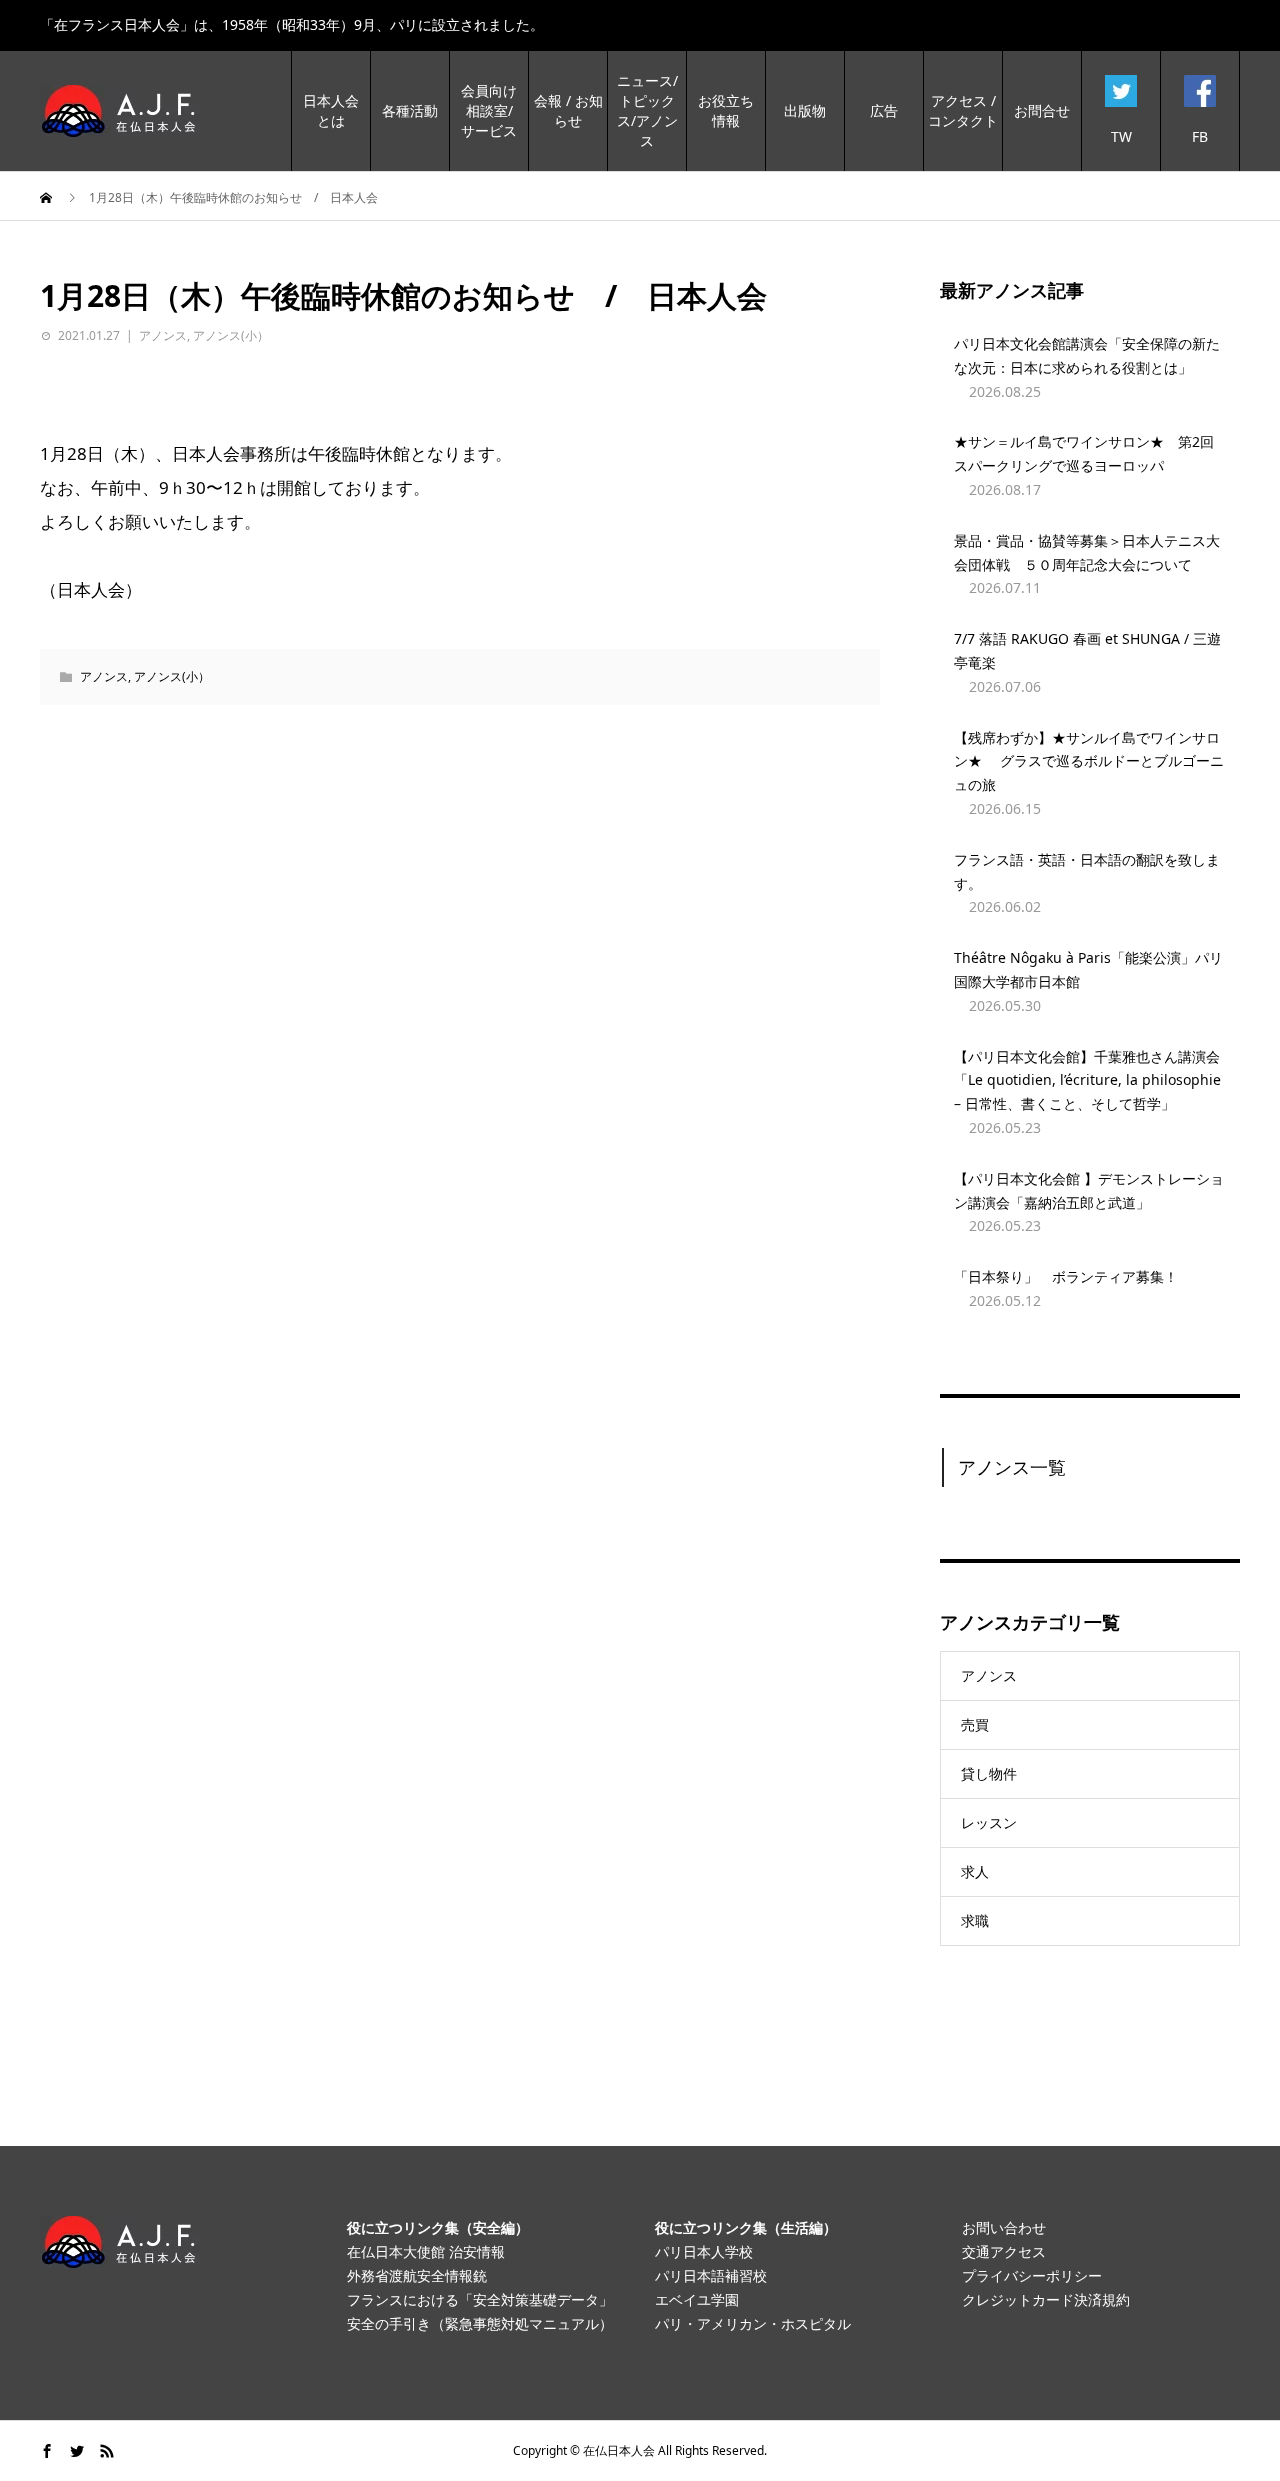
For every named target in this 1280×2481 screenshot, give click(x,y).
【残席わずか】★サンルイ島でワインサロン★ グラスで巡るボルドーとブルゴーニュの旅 (1089, 761)
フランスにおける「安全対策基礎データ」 (480, 2299)
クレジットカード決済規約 (1046, 2299)
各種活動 (410, 110)
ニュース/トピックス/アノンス (647, 110)
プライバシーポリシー (1032, 2275)
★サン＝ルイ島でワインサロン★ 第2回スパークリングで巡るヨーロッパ (1084, 453)
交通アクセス (1004, 2251)
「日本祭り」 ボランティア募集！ (1066, 1276)
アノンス (163, 335)
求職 (975, 1920)
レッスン (989, 1822)
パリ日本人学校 (704, 2251)
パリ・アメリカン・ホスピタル (753, 2323)
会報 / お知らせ (568, 110)
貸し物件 (989, 1773)
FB (1200, 136)
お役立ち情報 (726, 110)
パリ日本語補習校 (711, 2275)
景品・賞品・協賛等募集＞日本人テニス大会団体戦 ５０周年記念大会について (1087, 552)
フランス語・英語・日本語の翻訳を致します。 (1087, 871)
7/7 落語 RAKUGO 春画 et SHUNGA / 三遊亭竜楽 (1087, 650)
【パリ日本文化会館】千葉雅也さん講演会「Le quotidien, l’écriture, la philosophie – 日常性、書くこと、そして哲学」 (1087, 1080)
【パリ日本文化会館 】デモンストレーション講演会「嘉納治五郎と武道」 (1089, 1190)
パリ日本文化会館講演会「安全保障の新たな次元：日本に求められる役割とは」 (1087, 355)
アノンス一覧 (1012, 1467)
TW (1121, 136)
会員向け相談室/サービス (489, 110)
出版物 (805, 110)
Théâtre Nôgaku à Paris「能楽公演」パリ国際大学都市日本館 (1088, 969)
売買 (975, 1724)
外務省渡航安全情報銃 (417, 2275)
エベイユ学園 (697, 2299)
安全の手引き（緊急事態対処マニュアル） (480, 2323)
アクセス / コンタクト (963, 110)
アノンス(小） (231, 335)
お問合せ (1042, 110)
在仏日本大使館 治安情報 (426, 2251)
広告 (884, 110)
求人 (975, 1871)
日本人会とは (331, 110)
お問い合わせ (1004, 2227)
